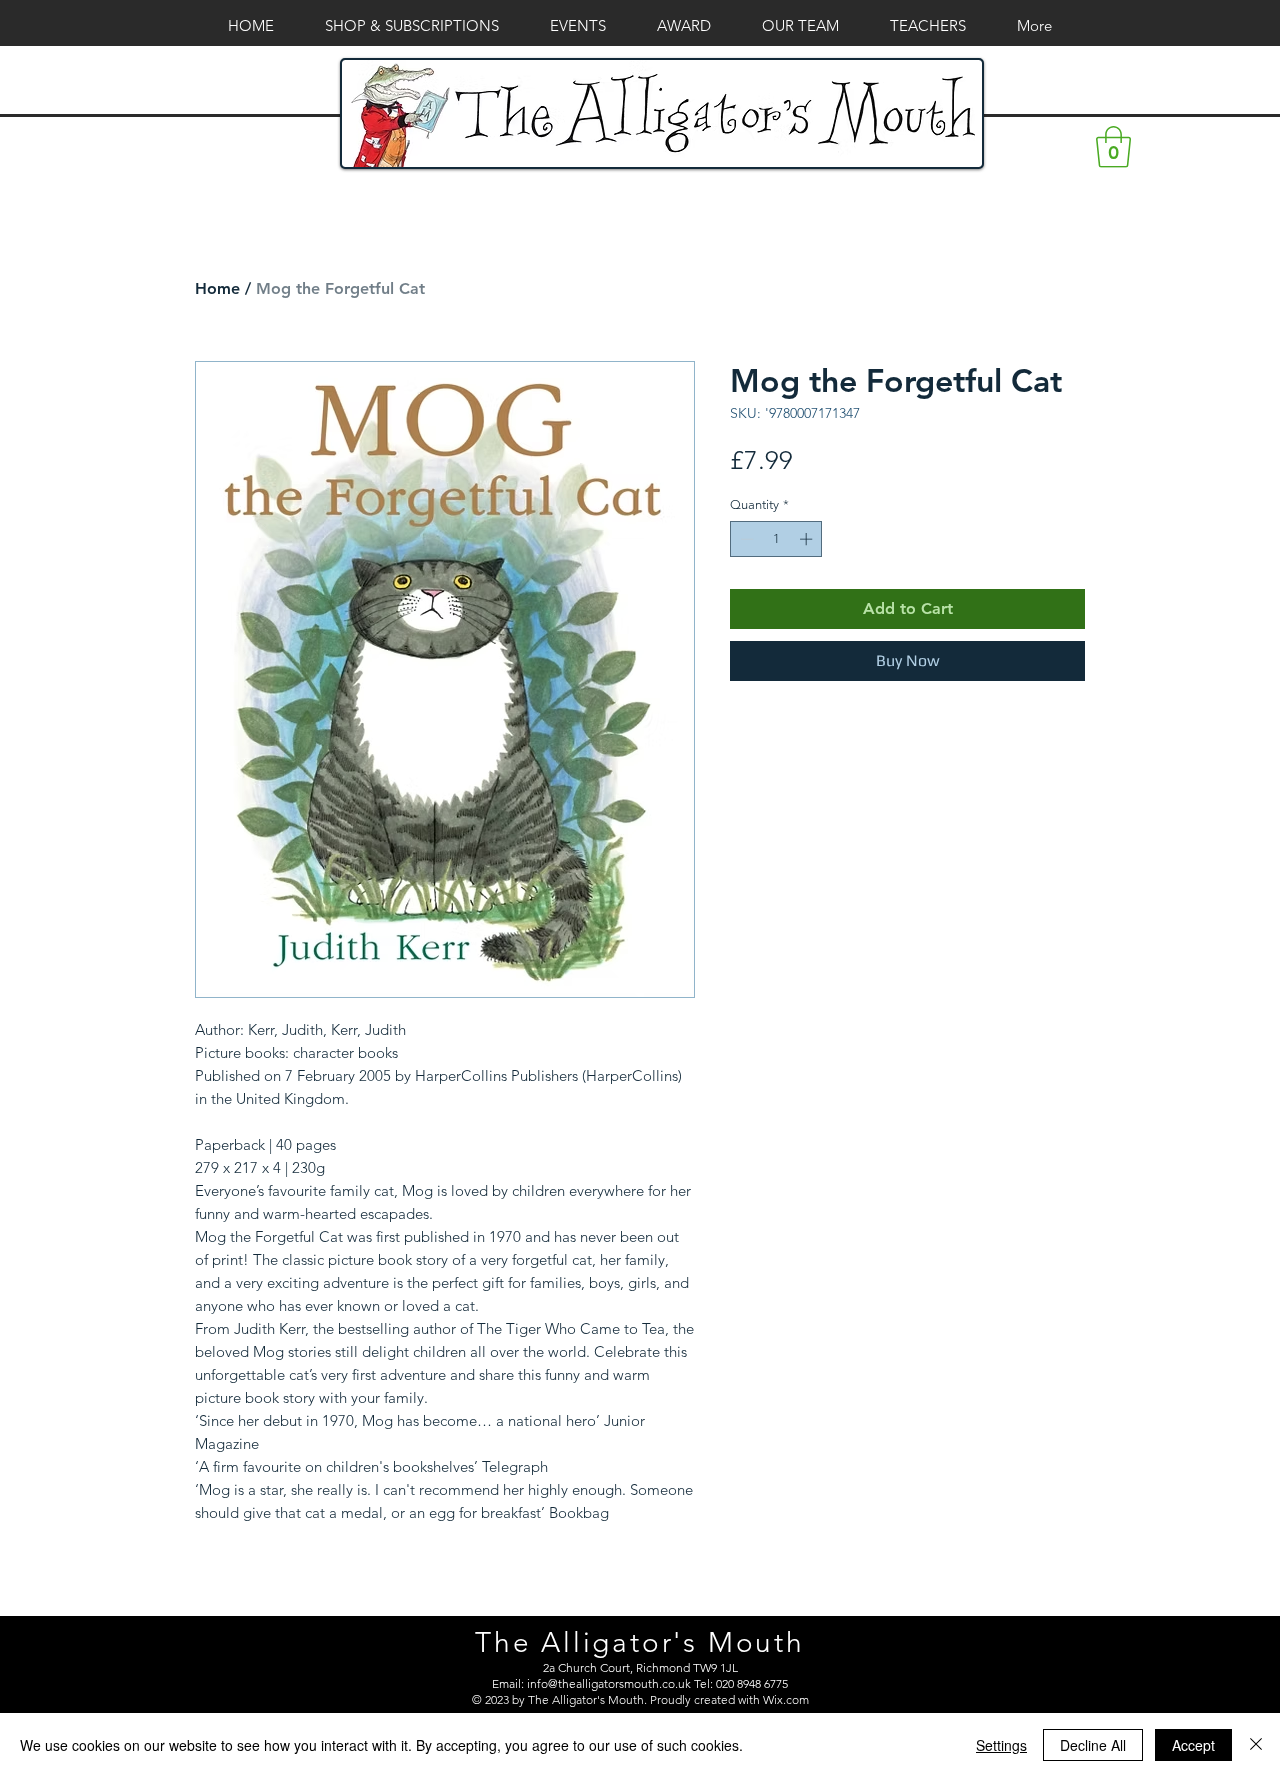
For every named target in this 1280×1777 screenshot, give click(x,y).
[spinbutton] (776, 539)
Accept (1193, 1745)
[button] (1113, 147)
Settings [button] (1001, 1745)
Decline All (1093, 1745)
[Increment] (808, 539)
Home (217, 288)
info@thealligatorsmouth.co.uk (609, 1683)
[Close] (1256, 1745)
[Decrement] (745, 539)
